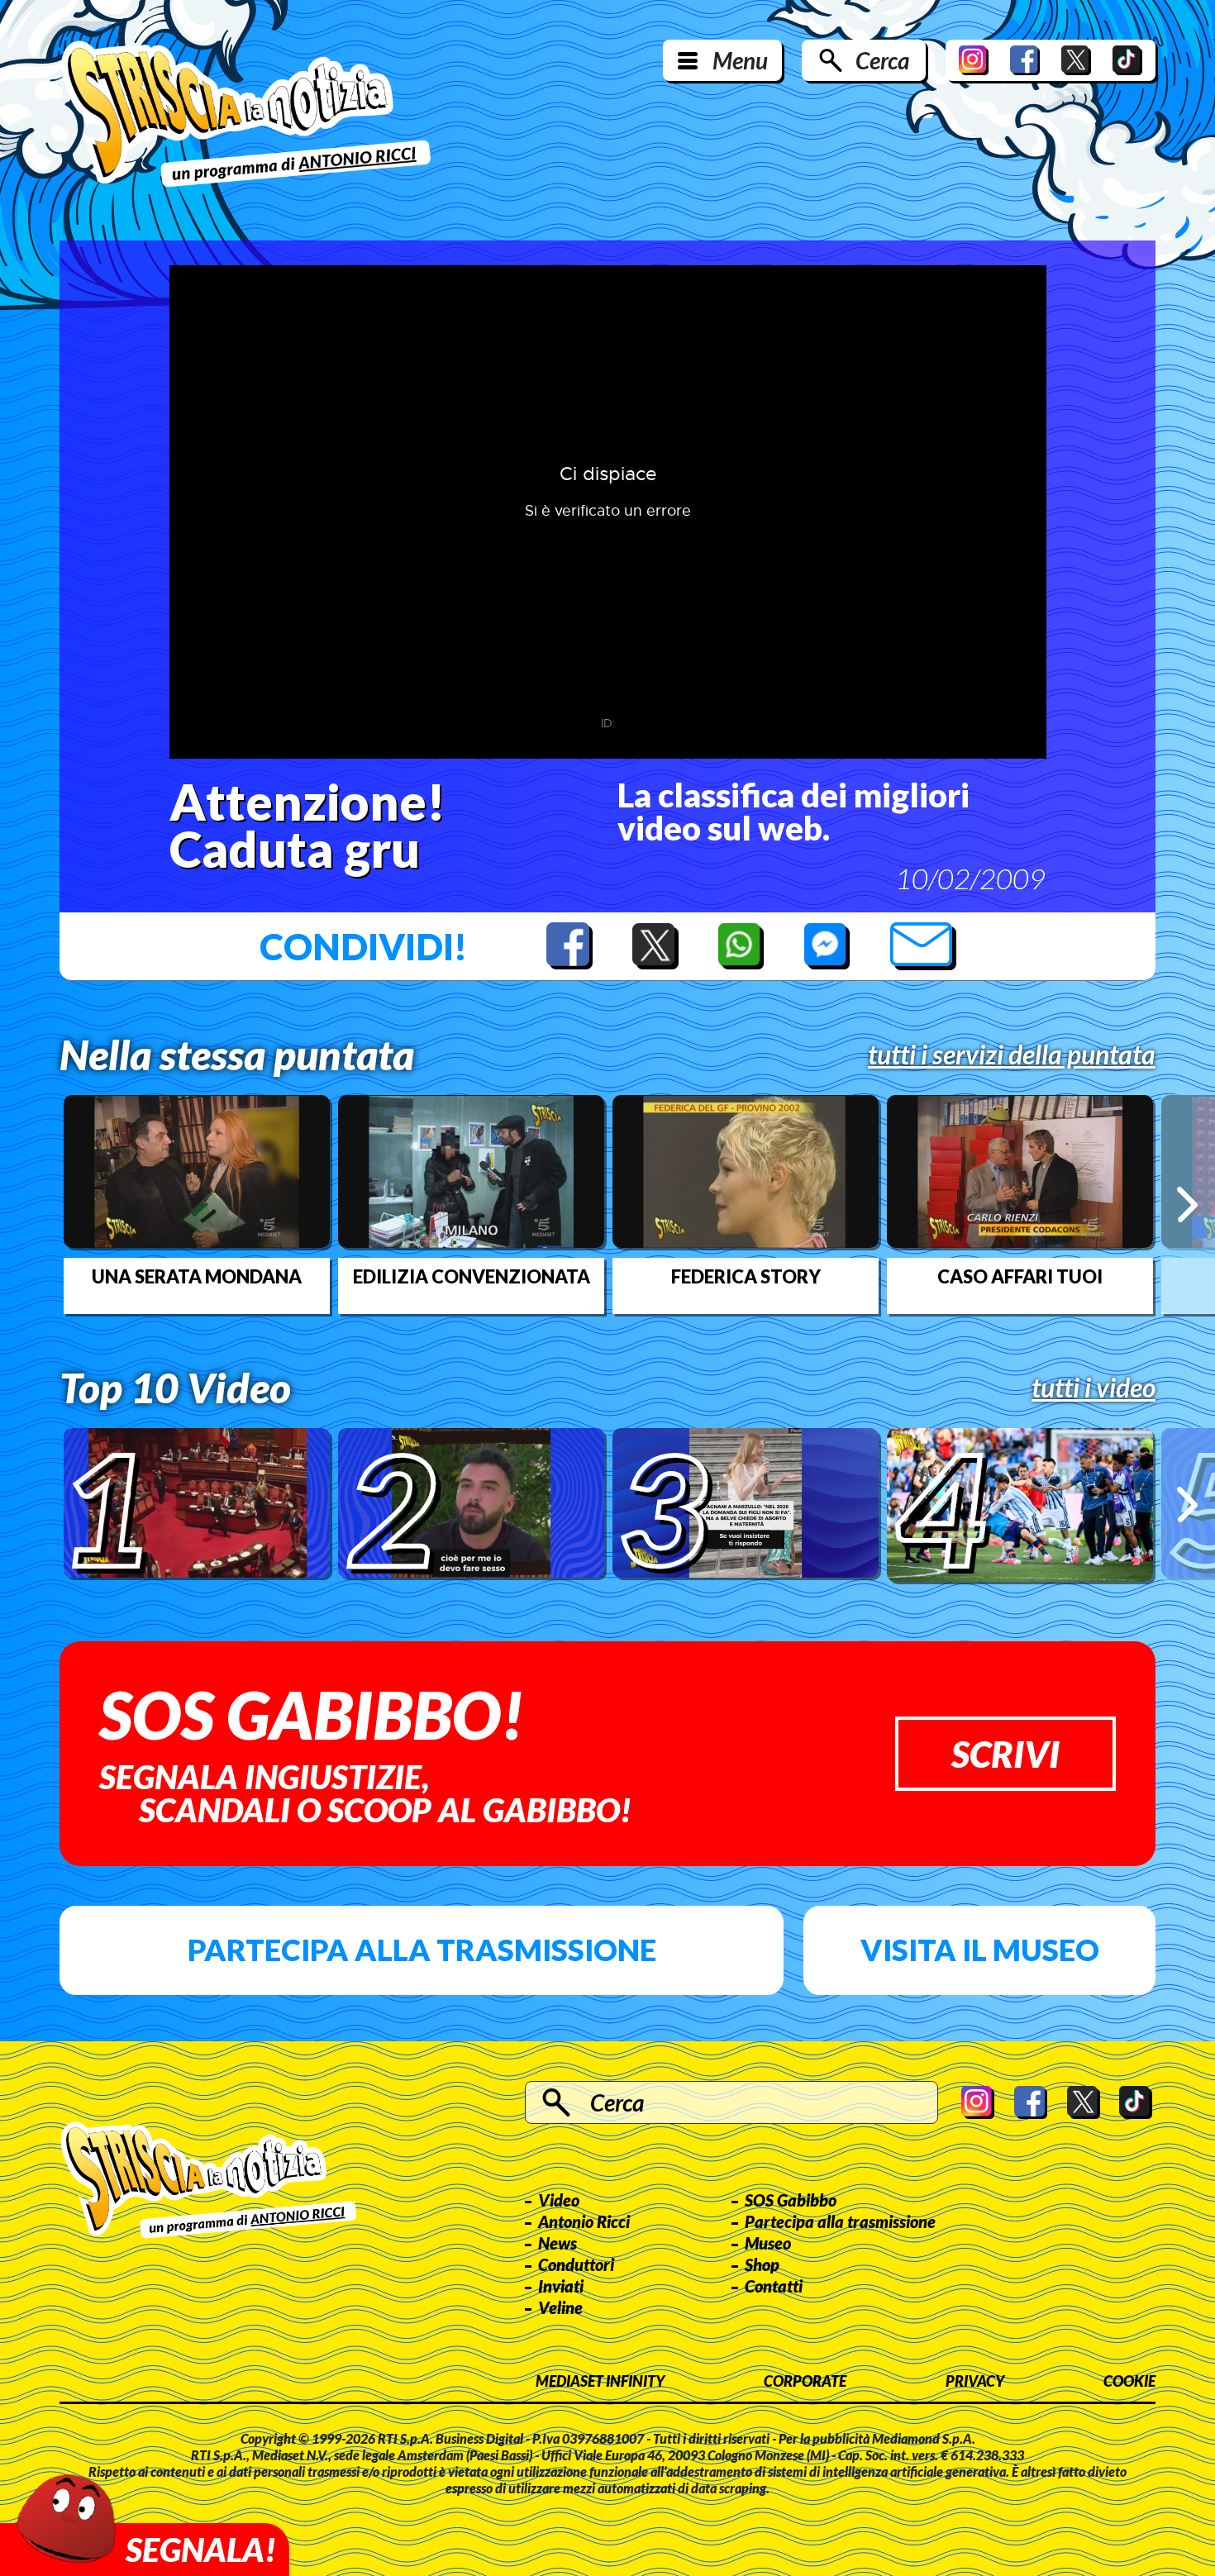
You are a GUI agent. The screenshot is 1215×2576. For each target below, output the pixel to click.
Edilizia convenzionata (472, 1277)
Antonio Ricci (584, 2221)
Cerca (882, 60)
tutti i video (1093, 1388)
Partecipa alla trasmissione (422, 1950)
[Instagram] (974, 60)
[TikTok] (1127, 60)
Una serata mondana (197, 1277)
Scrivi (1005, 1754)
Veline (560, 2307)
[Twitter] (1076, 60)
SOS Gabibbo (791, 2200)
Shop (762, 2264)
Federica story (746, 1277)
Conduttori (576, 2264)
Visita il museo (980, 1950)
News (557, 2243)
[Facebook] (1025, 60)
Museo (768, 2243)
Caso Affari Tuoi (1020, 1277)
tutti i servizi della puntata (1012, 1055)
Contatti (774, 2286)
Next (1187, 1205)
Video (559, 2200)
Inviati (561, 2286)
